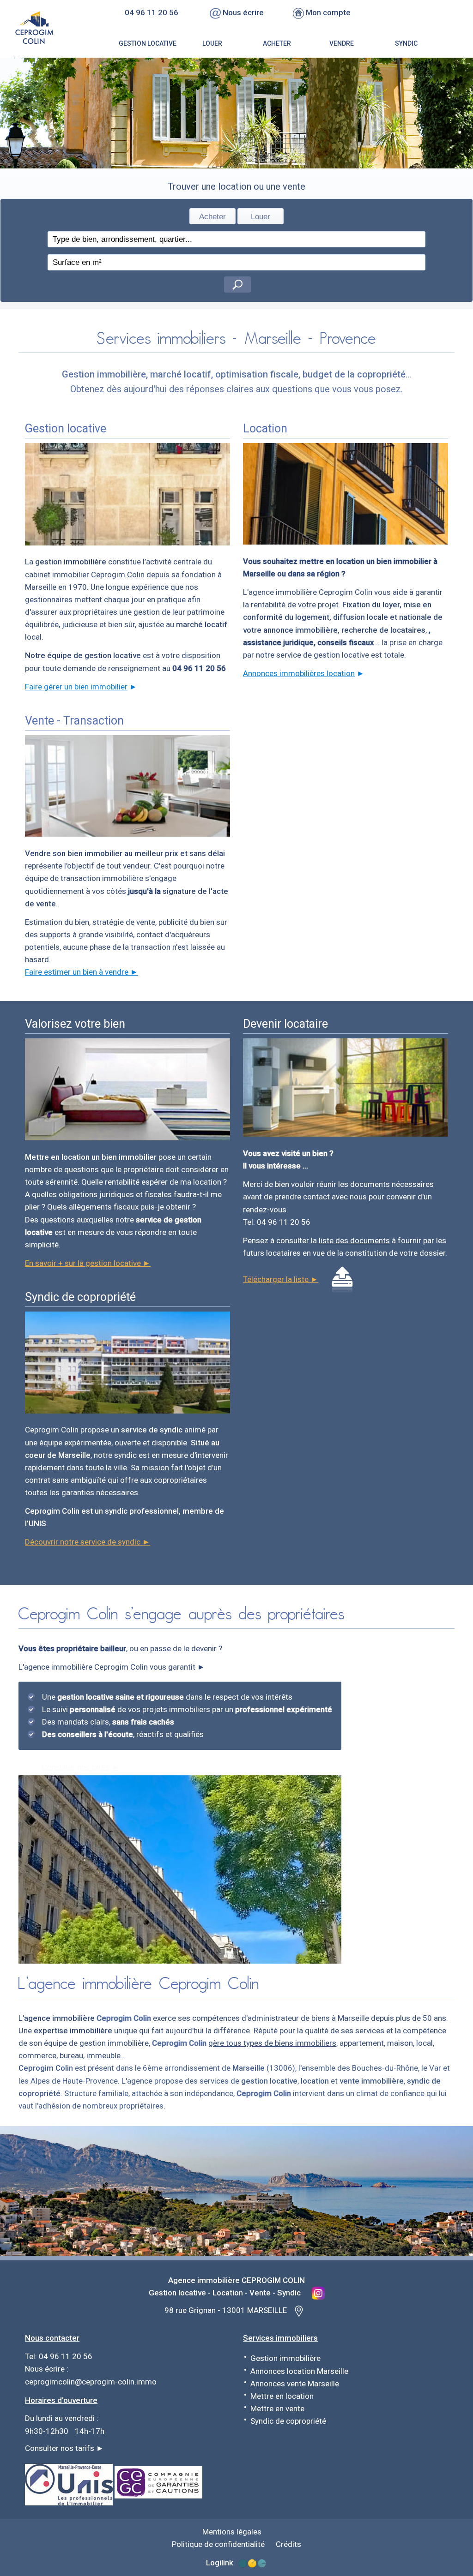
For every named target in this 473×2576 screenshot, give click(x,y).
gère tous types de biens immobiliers (272, 2043)
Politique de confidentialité (218, 2544)
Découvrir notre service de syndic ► (88, 1542)
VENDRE (342, 43)
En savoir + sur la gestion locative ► (88, 1263)
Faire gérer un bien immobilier (76, 687)
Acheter (212, 217)
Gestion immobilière (285, 2358)
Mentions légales (232, 2532)
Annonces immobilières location (299, 673)
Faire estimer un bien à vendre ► (82, 972)
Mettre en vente (277, 2408)
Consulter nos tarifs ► (64, 2448)
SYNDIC (406, 43)
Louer (261, 217)
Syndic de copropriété (288, 2421)
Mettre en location (282, 2396)
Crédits (288, 2544)
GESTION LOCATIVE (148, 43)
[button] (237, 285)
